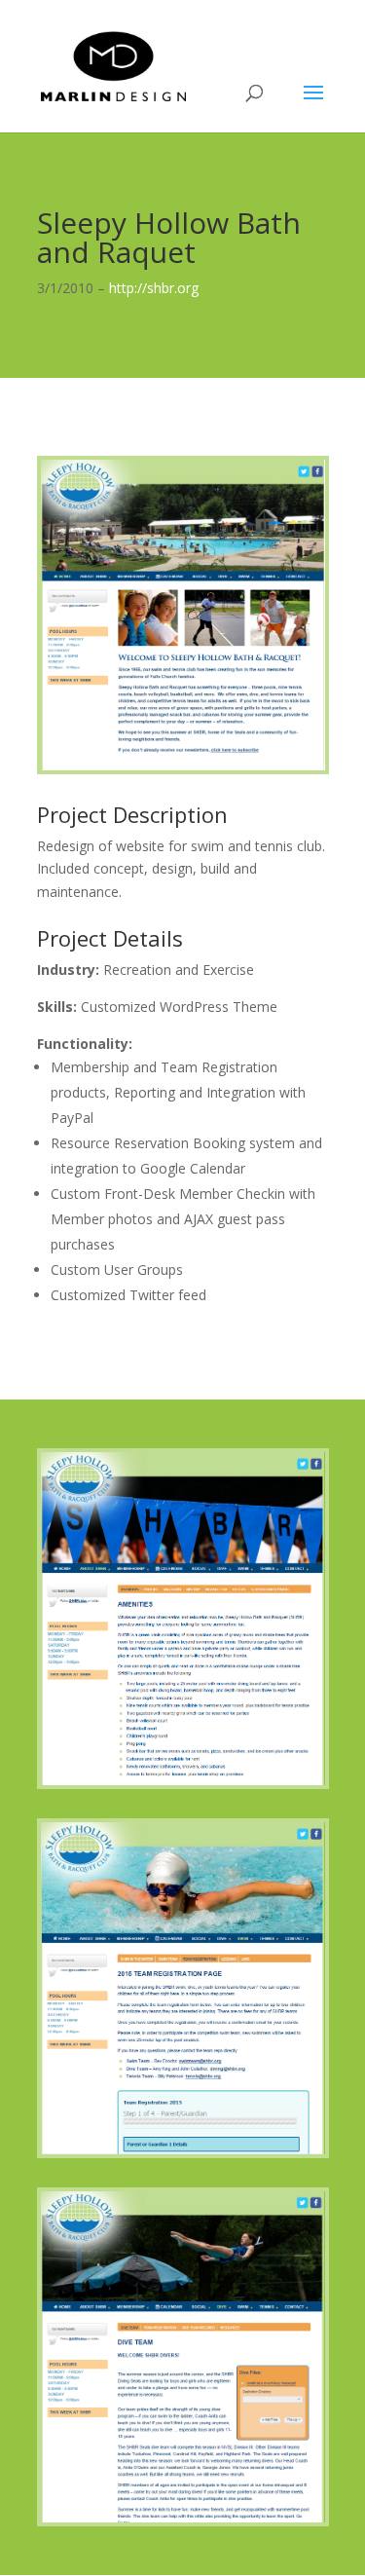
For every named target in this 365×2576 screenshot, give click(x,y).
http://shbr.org (154, 288)
